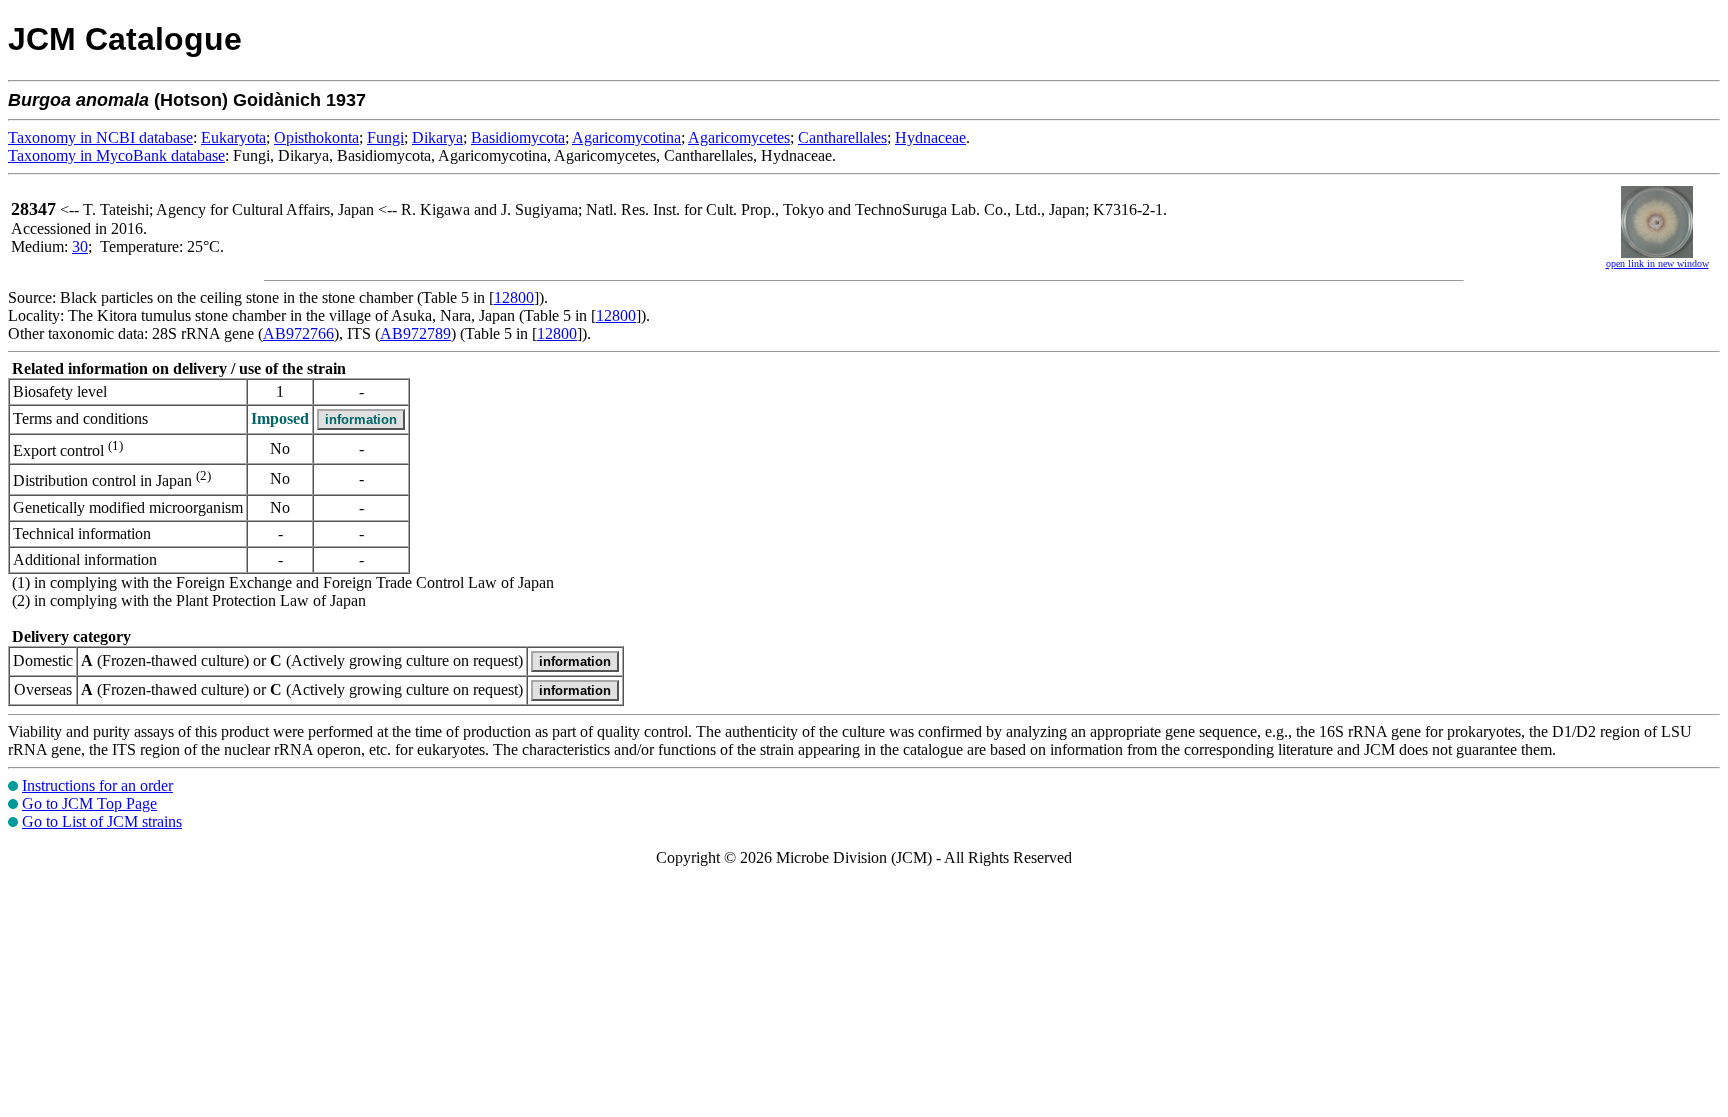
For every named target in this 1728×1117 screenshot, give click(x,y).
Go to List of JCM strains (102, 821)
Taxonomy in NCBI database (100, 137)
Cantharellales (842, 137)
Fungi (385, 137)
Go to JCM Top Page (89, 803)
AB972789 (415, 333)
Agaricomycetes (739, 137)
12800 (514, 297)
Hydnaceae (930, 137)
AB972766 (298, 333)
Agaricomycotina (626, 137)
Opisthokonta (316, 137)
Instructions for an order (97, 785)
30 (80, 246)
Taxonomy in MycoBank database (116, 155)
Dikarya (437, 137)
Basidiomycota (518, 137)
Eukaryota (233, 137)
